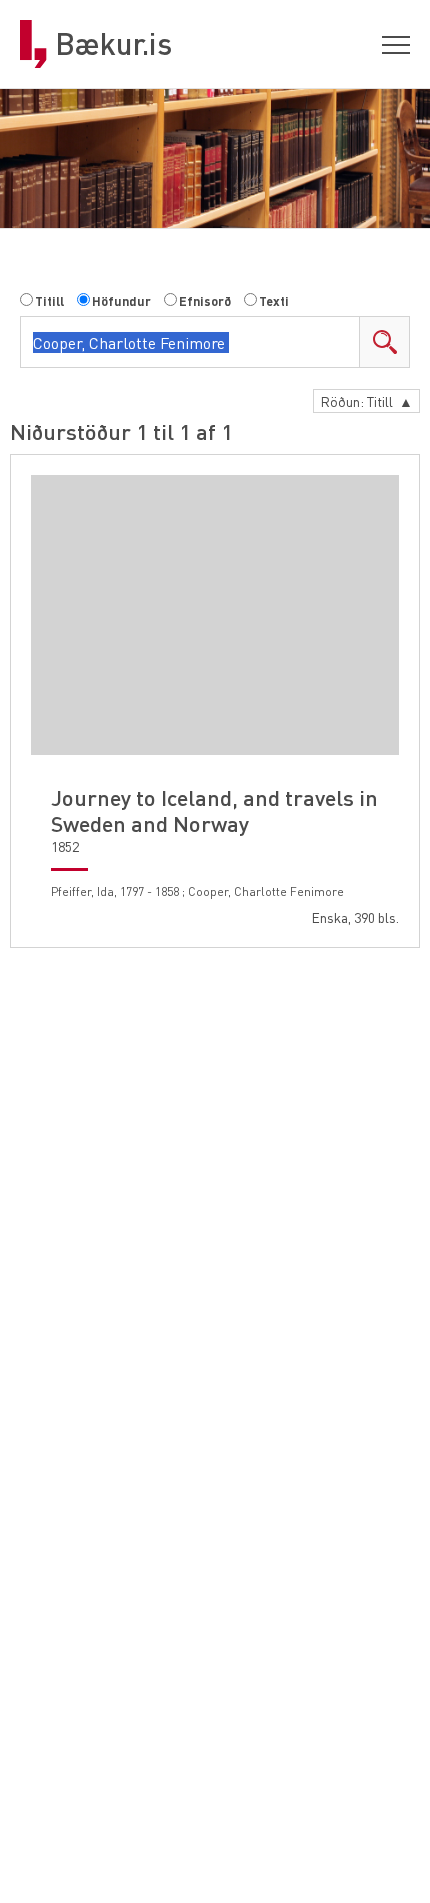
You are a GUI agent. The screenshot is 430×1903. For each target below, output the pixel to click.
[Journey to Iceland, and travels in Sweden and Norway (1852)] (215, 615)
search (384, 342)
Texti (274, 301)
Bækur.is (113, 44)
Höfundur (121, 301)
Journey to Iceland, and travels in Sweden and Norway (214, 810)
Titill (49, 301)
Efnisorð (205, 301)
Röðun (366, 401)
